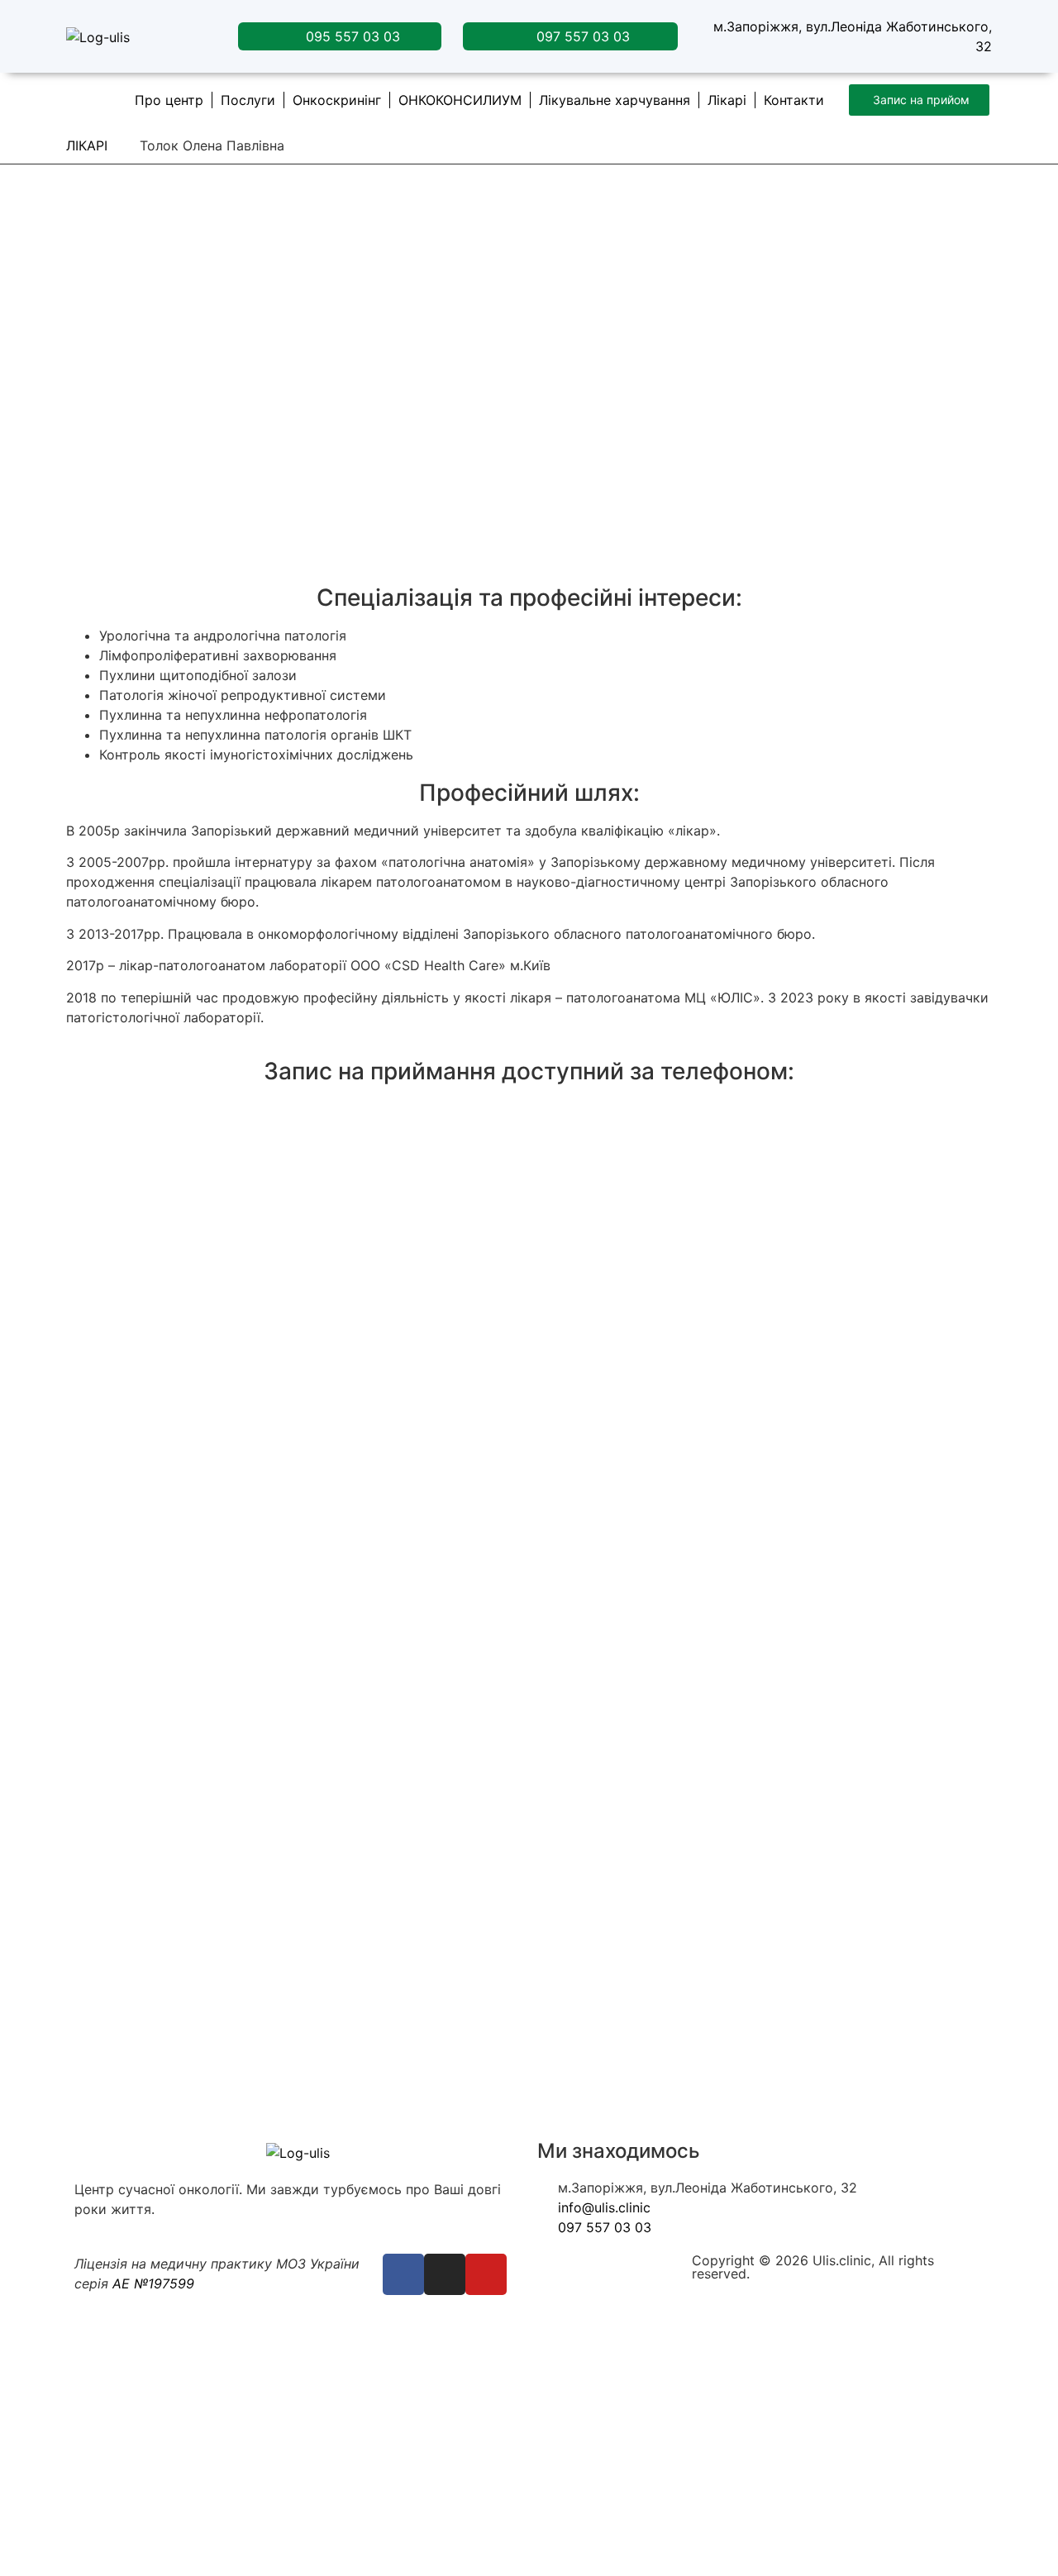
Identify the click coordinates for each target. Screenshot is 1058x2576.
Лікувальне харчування (615, 100)
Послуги (248, 100)
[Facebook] (403, 2274)
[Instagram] (445, 2274)
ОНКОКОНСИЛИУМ (460, 100)
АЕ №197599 (151, 2283)
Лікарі (727, 100)
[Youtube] (486, 2274)
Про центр (169, 100)
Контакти (794, 100)
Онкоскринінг (337, 100)
